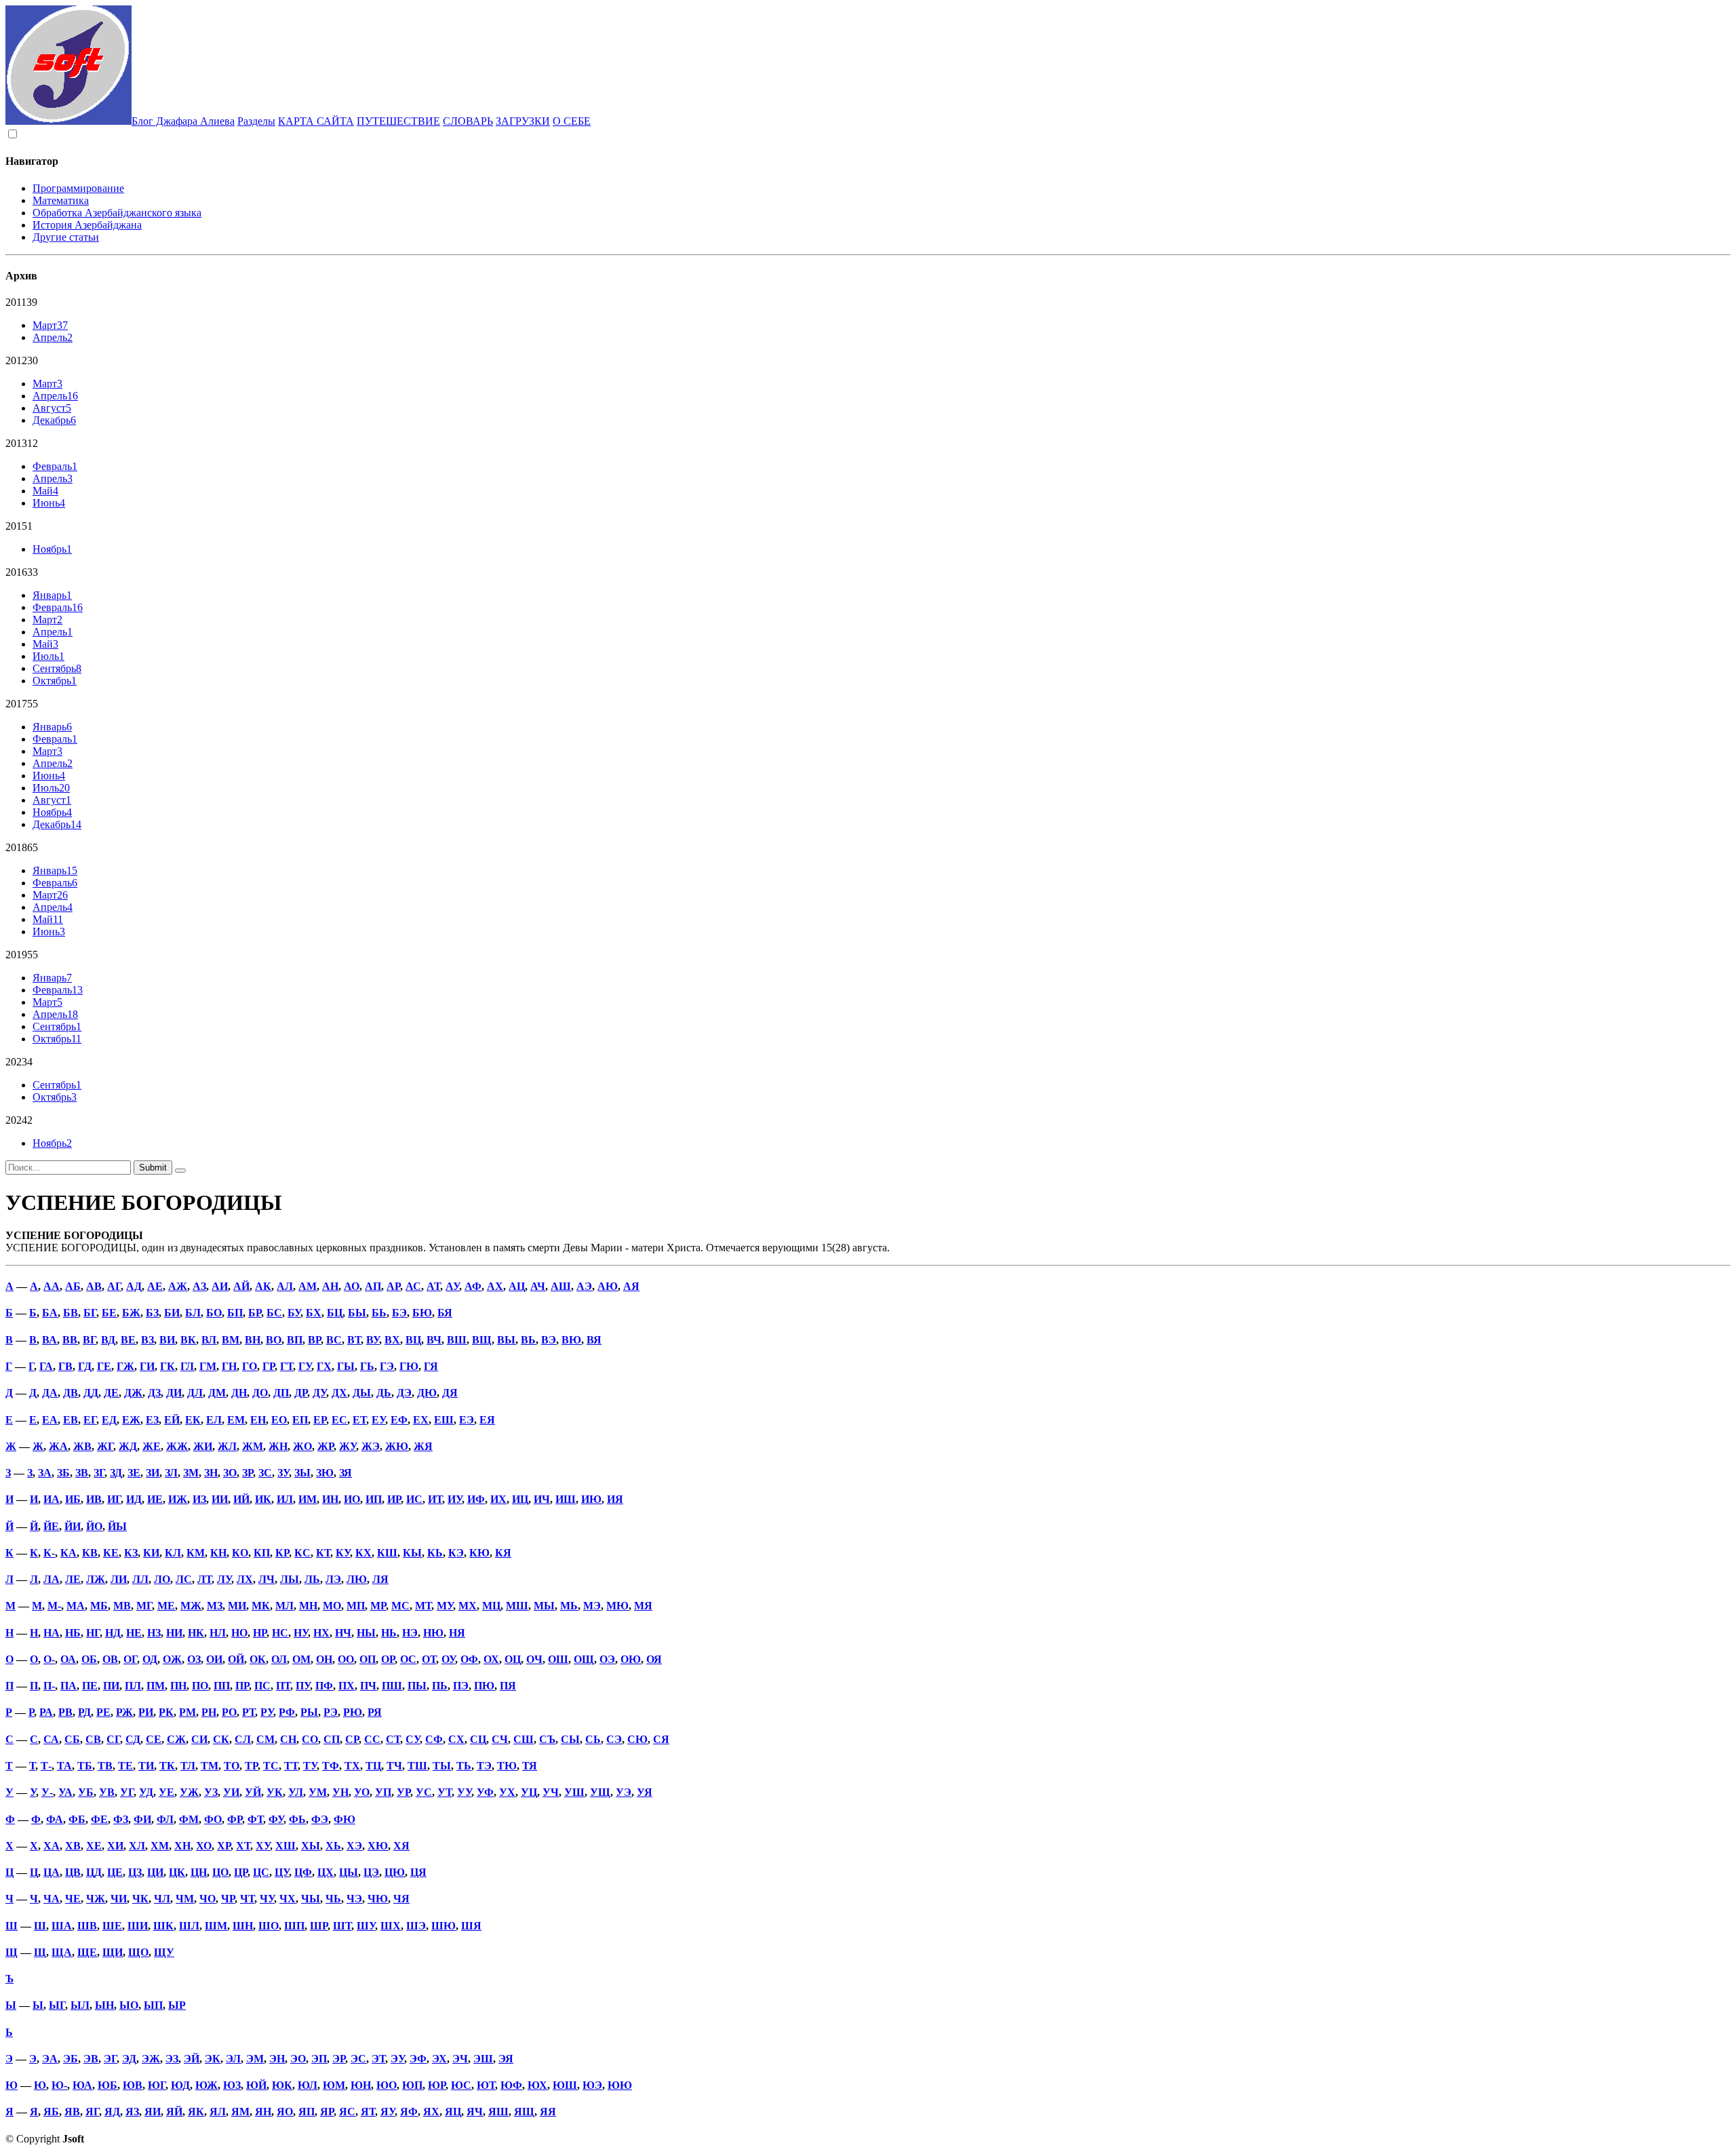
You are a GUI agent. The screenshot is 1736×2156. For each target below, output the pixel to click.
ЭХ (439, 2059)
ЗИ (153, 1473)
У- (47, 1792)
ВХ (392, 1340)
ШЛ (189, 1926)
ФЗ (121, 1819)
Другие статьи (66, 237)
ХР (224, 1846)
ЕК (193, 1420)
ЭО (298, 2059)
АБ (73, 1286)
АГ (114, 1286)
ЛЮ (357, 1579)
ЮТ (486, 2085)
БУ (294, 1313)
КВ (90, 1553)
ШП (294, 1926)
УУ (464, 1792)
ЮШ (565, 2085)
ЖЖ (177, 1446)
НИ (174, 1633)
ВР (314, 1340)
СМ (265, 1739)
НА (52, 1633)
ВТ (354, 1340)
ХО (204, 1846)
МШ (517, 1606)
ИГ (114, 1499)
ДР (301, 1393)
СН (288, 1739)
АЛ (285, 1286)
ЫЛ (80, 2005)
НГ (93, 1633)
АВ (94, 1286)
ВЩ (482, 1340)
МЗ (215, 1606)
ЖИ (203, 1446)
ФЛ (165, 1819)
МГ (144, 1606)
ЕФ (399, 1420)
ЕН (258, 1420)
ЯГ (92, 2112)
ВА (50, 1340)
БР (255, 1313)
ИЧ (542, 1499)
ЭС (358, 2059)
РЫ (309, 1712)
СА (51, 1739)
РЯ (375, 1712)
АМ (308, 1286)
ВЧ (434, 1340)
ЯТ (368, 2112)
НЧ (343, 1633)
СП (332, 1739)
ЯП (307, 2112)
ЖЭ (371, 1446)
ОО (346, 1659)
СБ (72, 1739)
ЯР (327, 2112)
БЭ (399, 1313)
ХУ (263, 1846)
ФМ (189, 1819)
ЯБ (51, 2112)
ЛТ (204, 1579)
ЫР (177, 2005)
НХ (321, 1633)
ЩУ (164, 1952)
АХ (495, 1286)
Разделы (256, 121)
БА (50, 1313)
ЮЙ (256, 2085)
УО (362, 1792)
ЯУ (388, 2112)
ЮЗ (232, 2085)
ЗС (265, 1473)
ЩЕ (87, 1952)
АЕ (155, 1286)
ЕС (339, 1420)
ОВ (110, 1659)
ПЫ (417, 1686)
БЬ (379, 1313)
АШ (561, 1286)
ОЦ (513, 1659)
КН (218, 1553)
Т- (46, 1766)
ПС (262, 1686)
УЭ (624, 1792)
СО (310, 1739)
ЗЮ (325, 1473)
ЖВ (82, 1446)
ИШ (566, 1499)
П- (49, 1686)
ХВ (73, 1846)
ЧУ (267, 1899)
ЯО (285, 2112)
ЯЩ (524, 2112)
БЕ (109, 1313)
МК (261, 1606)
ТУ (310, 1766)
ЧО (208, 1899)
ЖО (302, 1446)
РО (229, 1712)
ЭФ (418, 2059)
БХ (314, 1313)
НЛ (218, 1633)
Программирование (78, 188)
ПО (200, 1686)
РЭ (331, 1712)
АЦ (517, 1286)
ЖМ (253, 1446)
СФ (434, 1739)
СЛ (243, 1739)
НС (280, 1633)
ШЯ (471, 1926)
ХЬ (333, 1846)
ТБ (85, 1766)
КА (68, 1553)
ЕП (300, 1420)
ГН (229, 1366)
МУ (445, 1606)
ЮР (437, 2085)
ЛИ (119, 1579)
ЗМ (191, 1473)
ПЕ (90, 1686)
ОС (408, 1659)
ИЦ (520, 1499)
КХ (363, 1553)
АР (393, 1286)
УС (424, 1792)
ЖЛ (227, 1446)
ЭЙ (192, 2059)
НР (260, 1633)
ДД (91, 1393)
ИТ (435, 1499)
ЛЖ (96, 1579)
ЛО (162, 1579)
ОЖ (172, 1659)
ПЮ (484, 1686)
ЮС (461, 2085)
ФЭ (320, 1819)
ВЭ (549, 1340)
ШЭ (416, 1926)
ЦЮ (395, 1872)
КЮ (479, 1553)
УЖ (189, 1792)
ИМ (308, 1499)
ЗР (248, 1473)
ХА (52, 1846)
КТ (323, 1553)
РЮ (353, 1712)
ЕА (50, 1420)
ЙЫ (117, 1526)
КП (262, 1553)
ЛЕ (73, 1579)
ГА (46, 1366)
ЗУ (283, 1473)
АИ (220, 1286)
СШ (524, 1739)
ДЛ (195, 1393)
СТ (393, 1739)
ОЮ (631, 1659)
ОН (324, 1659)
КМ (196, 1553)
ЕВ (71, 1420)
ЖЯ (423, 1446)
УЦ (529, 1792)
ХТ (243, 1846)
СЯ (661, 1739)
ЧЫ (311, 1899)
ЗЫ (302, 1473)
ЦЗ (135, 1872)
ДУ (319, 1393)
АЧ (538, 1286)
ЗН (211, 1473)
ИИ (220, 1499)
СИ (199, 1739)
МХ (468, 1606)
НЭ (410, 1633)
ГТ (287, 1366)
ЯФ (409, 2112)
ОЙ (236, 1659)
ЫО (129, 2005)
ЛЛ (140, 1579)
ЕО (279, 1420)
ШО (269, 1926)
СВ (93, 1739)
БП (235, 1313)
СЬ (593, 1739)
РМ (188, 1712)
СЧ (500, 1739)
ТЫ (442, 1766)
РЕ (103, 1712)
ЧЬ (333, 1899)
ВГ (89, 1340)
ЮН (361, 2085)
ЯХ (431, 2112)
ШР (319, 1926)
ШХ (391, 1926)
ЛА (52, 1579)
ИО (352, 1499)
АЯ (631, 1286)
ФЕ (99, 1819)
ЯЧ (475, 2112)
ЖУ (348, 1446)
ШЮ (443, 1926)
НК (196, 1633)
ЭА (50, 2059)
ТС (271, 1766)
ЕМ (236, 1420)
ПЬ (440, 1686)
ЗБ (63, 1473)
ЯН (263, 2112)
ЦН (199, 1872)
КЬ (435, 1553)
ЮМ (334, 2085)
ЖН (278, 1446)
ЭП (319, 2059)
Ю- (59, 2085)
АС (413, 1286)
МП (356, 1606)
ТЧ (394, 1766)
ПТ (283, 1686)
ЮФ (511, 2085)
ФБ (77, 1819)
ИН (330, 1499)
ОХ (491, 1659)
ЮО (387, 2085)
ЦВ (73, 1872)
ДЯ (450, 1393)
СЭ (614, 1739)
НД (113, 1633)
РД (84, 1712)
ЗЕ (134, 1473)
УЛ (296, 1792)
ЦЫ (349, 1872)
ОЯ (654, 1659)
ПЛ (133, 1686)
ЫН (104, 2005)
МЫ (544, 1606)
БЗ (152, 1313)
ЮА (82, 2085)
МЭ (592, 1606)
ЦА (52, 1872)
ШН (243, 1926)
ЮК (282, 2085)
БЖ (131, 1313)
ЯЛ (218, 2112)
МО (332, 1606)
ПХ (347, 1686)
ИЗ (199, 1499)
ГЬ (367, 1366)
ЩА (62, 1952)
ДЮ (427, 1393)
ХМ (160, 1846)
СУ (413, 1739)
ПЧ (368, 1686)
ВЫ (506, 1340)
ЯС (347, 2112)
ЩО (138, 1952)
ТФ (331, 1766)
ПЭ (461, 1686)
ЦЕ (115, 1872)
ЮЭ (592, 2085)
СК (221, 1739)
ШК (163, 1926)
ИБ (73, 1499)
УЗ (211, 1792)
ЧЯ (401, 1899)
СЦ (478, 1739)
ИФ (476, 1499)
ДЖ (133, 1393)
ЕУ (378, 1420)
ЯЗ (132, 2112)
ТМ (210, 1766)
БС (274, 1313)
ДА (50, 1393)
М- (54, 1606)
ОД (150, 1659)
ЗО (230, 1473)
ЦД (94, 1872)
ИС (414, 1499)
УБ (86, 1792)
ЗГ (99, 1473)
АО (352, 1286)
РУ (267, 1712)
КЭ (456, 1553)
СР (352, 1739)
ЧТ (247, 1899)
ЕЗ (152, 1420)
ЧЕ (73, 1899)
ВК (188, 1340)
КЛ (173, 1553)
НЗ (154, 1633)
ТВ (105, 1766)
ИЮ (591, 1499)
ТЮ (507, 1766)
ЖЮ (397, 1446)
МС (400, 1606)
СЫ (570, 1739)
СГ (113, 1739)
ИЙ (241, 1499)
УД (146, 1792)
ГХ (324, 1366)
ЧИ (119, 1899)
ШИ (138, 1926)
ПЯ (508, 1686)
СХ (456, 1739)
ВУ (373, 1340)
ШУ (366, 1926)
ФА (55, 1819)
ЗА (45, 1473)
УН (340, 1792)
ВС (334, 1340)
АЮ (608, 1286)
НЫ (366, 1633)
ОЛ (279, 1659)
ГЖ (125, 1366)
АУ (452, 1286)
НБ (73, 1633)
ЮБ (107, 2085)
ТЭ (484, 1766)
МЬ (569, 1606)
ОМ (301, 1659)
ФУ (276, 1819)
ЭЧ (460, 2059)
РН (209, 1712)
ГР (269, 1366)
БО (214, 1313)
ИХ (498, 1499)
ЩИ (113, 1952)
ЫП (153, 2005)
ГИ (147, 1366)
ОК (258, 1659)
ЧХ (288, 1899)
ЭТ (378, 2059)
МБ (99, 1606)
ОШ (558, 1659)
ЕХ (421, 1420)
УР (403, 1792)
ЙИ (73, 1526)
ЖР (325, 1446)
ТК (167, 1766)
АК (263, 1286)
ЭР (339, 2059)
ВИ (167, 1340)
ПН (178, 1686)
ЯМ (240, 2112)
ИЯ (615, 1499)
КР (282, 1553)
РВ (65, 1712)
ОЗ (194, 1659)
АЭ (584, 1286)
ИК (263, 1499)
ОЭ (607, 1659)
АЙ (241, 1286)
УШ (574, 1792)
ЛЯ (380, 1579)
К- (49, 1553)
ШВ (87, 1926)
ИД (134, 1499)
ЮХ (537, 2085)
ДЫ (362, 1393)
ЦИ (155, 1872)
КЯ (503, 1553)
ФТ (255, 1819)
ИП (374, 1499)
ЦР (241, 1872)
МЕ (166, 1606)
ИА (52, 1499)
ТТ (291, 1766)
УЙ (253, 1792)
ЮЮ (620, 2085)
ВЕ (128, 1340)
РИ (146, 1712)
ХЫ (311, 1846)
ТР (251, 1766)
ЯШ (498, 2112)
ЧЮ (378, 1899)
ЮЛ (308, 2085)
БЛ (193, 1313)
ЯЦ (453, 2112)
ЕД (109, 1420)
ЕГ (90, 1420)
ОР (388, 1659)
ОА (68, 1659)
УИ (231, 1792)
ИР (394, 1499)
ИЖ (178, 1499)
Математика (61, 200)
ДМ (217, 1393)
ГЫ (346, 1366)
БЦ (335, 1313)
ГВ (65, 1366)
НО (239, 1633)
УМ (318, 1792)
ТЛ (188, 1766)
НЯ (457, 1633)
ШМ (216, 1926)
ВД (108, 1340)
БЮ (422, 1313)
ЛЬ (312, 1579)
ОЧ (534, 1659)
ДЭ (404, 1393)
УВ (107, 1792)
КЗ (131, 1553)
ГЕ (104, 1366)
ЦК (177, 1872)
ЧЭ (354, 1899)
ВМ (231, 1340)
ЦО (220, 1872)
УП (383, 1792)
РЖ (124, 1712)
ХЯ (401, 1846)
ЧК (140, 1899)
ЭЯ (506, 2059)
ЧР (228, 1899)
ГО (250, 1366)
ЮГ (157, 2085)
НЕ (134, 1633)
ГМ (208, 1366)
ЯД (112, 2112)
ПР (242, 1686)
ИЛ (285, 1499)
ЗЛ (171, 1473)
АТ (433, 1286)
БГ (90, 1313)
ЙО (94, 1526)
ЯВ (72, 2112)
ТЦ (373, 1766)
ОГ (130, 1659)
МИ (237, 1606)
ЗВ (82, 1473)
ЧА (52, 1899)
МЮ (617, 1606)
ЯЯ (548, 2112)
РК (166, 1712)
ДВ (71, 1393)
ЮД (180, 2085)
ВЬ (528, 1340)
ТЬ (464, 1766)
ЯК (196, 2112)
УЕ (166, 1792)
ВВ (70, 1340)
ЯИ (153, 2112)
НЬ (389, 1633)
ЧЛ (162, 1899)
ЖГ (105, 1446)
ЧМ (185, 1899)
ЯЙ (174, 2112)
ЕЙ (172, 1420)
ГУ (305, 1366)
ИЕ (155, 1499)
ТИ (146, 1766)
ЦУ (282, 1872)
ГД (85, 1366)
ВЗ (147, 1340)
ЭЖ (151, 2059)
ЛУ (224, 1579)
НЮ (433, 1633)
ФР (235, 1819)
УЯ (645, 1792)
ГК (167, 1366)
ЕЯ (487, 1420)
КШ (387, 1553)
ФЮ (344, 1819)
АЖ (178, 1286)
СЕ (154, 1739)
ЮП (412, 2085)
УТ (445, 1792)
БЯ (445, 1313)
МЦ (491, 1606)
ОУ (448, 1659)
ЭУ (397, 2059)
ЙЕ (51, 1526)
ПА (68, 1686)
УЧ (551, 1792)
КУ (343, 1553)
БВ (71, 1313)
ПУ (303, 1686)
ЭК (213, 2059)
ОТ (429, 1659)
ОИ (214, 1659)
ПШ (392, 1686)
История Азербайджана (87, 225)
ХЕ (94, 1846)
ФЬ (297, 1819)
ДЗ (154, 1393)
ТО (232, 1766)
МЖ (191, 1606)
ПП (222, 1686)
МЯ (643, 1606)
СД (133, 1739)
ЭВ (91, 2059)
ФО (213, 1819)
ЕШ (444, 1420)
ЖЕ (152, 1446)
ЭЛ (233, 2059)
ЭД (129, 2059)
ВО (274, 1340)
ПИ (111, 1686)
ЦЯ (418, 1872)
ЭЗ (172, 2059)
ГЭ (387, 1366)
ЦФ (303, 1872)
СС (372, 1739)
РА (46, 1712)
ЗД (116, 1473)
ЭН (277, 2059)
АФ (473, 1286)
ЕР (320, 1420)
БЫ (357, 1313)
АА (52, 1286)
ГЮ (409, 1366)
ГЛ (187, 1366)
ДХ (339, 1393)
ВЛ (209, 1340)
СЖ (176, 1739)
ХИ (115, 1846)
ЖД (128, 1446)
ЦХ (325, 1872)
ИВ (94, 1499)
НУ (301, 1633)
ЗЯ (346, 1473)
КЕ (111, 1553)
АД (134, 1286)
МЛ (284, 1606)
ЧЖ (96, 1899)
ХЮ (378, 1846)
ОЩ (584, 1659)
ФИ (142, 1819)
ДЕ (111, 1393)
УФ (485, 1792)
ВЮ (571, 1340)
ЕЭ (467, 1420)
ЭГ (110, 2059)
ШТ (342, 1926)
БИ (172, 1313)
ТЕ (125, 1766)
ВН (253, 1340)
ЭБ (71, 2059)
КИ (151, 1553)
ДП (281, 1393)
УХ (507, 1792)
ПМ (156, 1686)
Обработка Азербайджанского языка (117, 213)
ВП (295, 1340)
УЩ (600, 1792)
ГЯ (431, 1366)
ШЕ (112, 1926)
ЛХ (245, 1579)
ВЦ (413, 1340)
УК (275, 1792)
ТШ (417, 1766)
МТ (423, 1606)
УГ (127, 1792)
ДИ (174, 1393)
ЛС (184, 1579)
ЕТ (359, 1420)
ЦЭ (371, 1872)
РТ (249, 1712)
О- (49, 1659)
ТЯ (530, 1766)
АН (330, 1286)
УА (65, 1792)
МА (76, 1606)
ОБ (89, 1659)
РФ (287, 1712)
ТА (64, 1766)
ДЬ (384, 1393)
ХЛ (137, 1846)
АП (373, 1286)
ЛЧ (267, 1579)
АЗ (199, 1286)
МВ (122, 1606)
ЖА (58, 1446)
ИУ (455, 1499)
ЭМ (255, 2059)
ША (62, 1926)
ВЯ (594, 1340)
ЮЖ (206, 2085)
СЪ (547, 1739)
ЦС (261, 1872)
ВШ (457, 1340)
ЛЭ (333, 1579)
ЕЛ (214, 1420)
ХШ (285, 1846)
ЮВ (133, 2085)
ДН (239, 1393)
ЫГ (57, 2005)
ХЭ (354, 1846)
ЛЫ (290, 1579)
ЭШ (483, 2059)
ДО (260, 1393)
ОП (368, 1659)
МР (378, 1606)
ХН (182, 1846)
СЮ (637, 1739)
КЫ (412, 1553)
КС (302, 1553)
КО (240, 1553)
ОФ (469, 1659)
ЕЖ (131, 1420)
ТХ (352, 1766)
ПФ (324, 1686)
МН (308, 1606)
